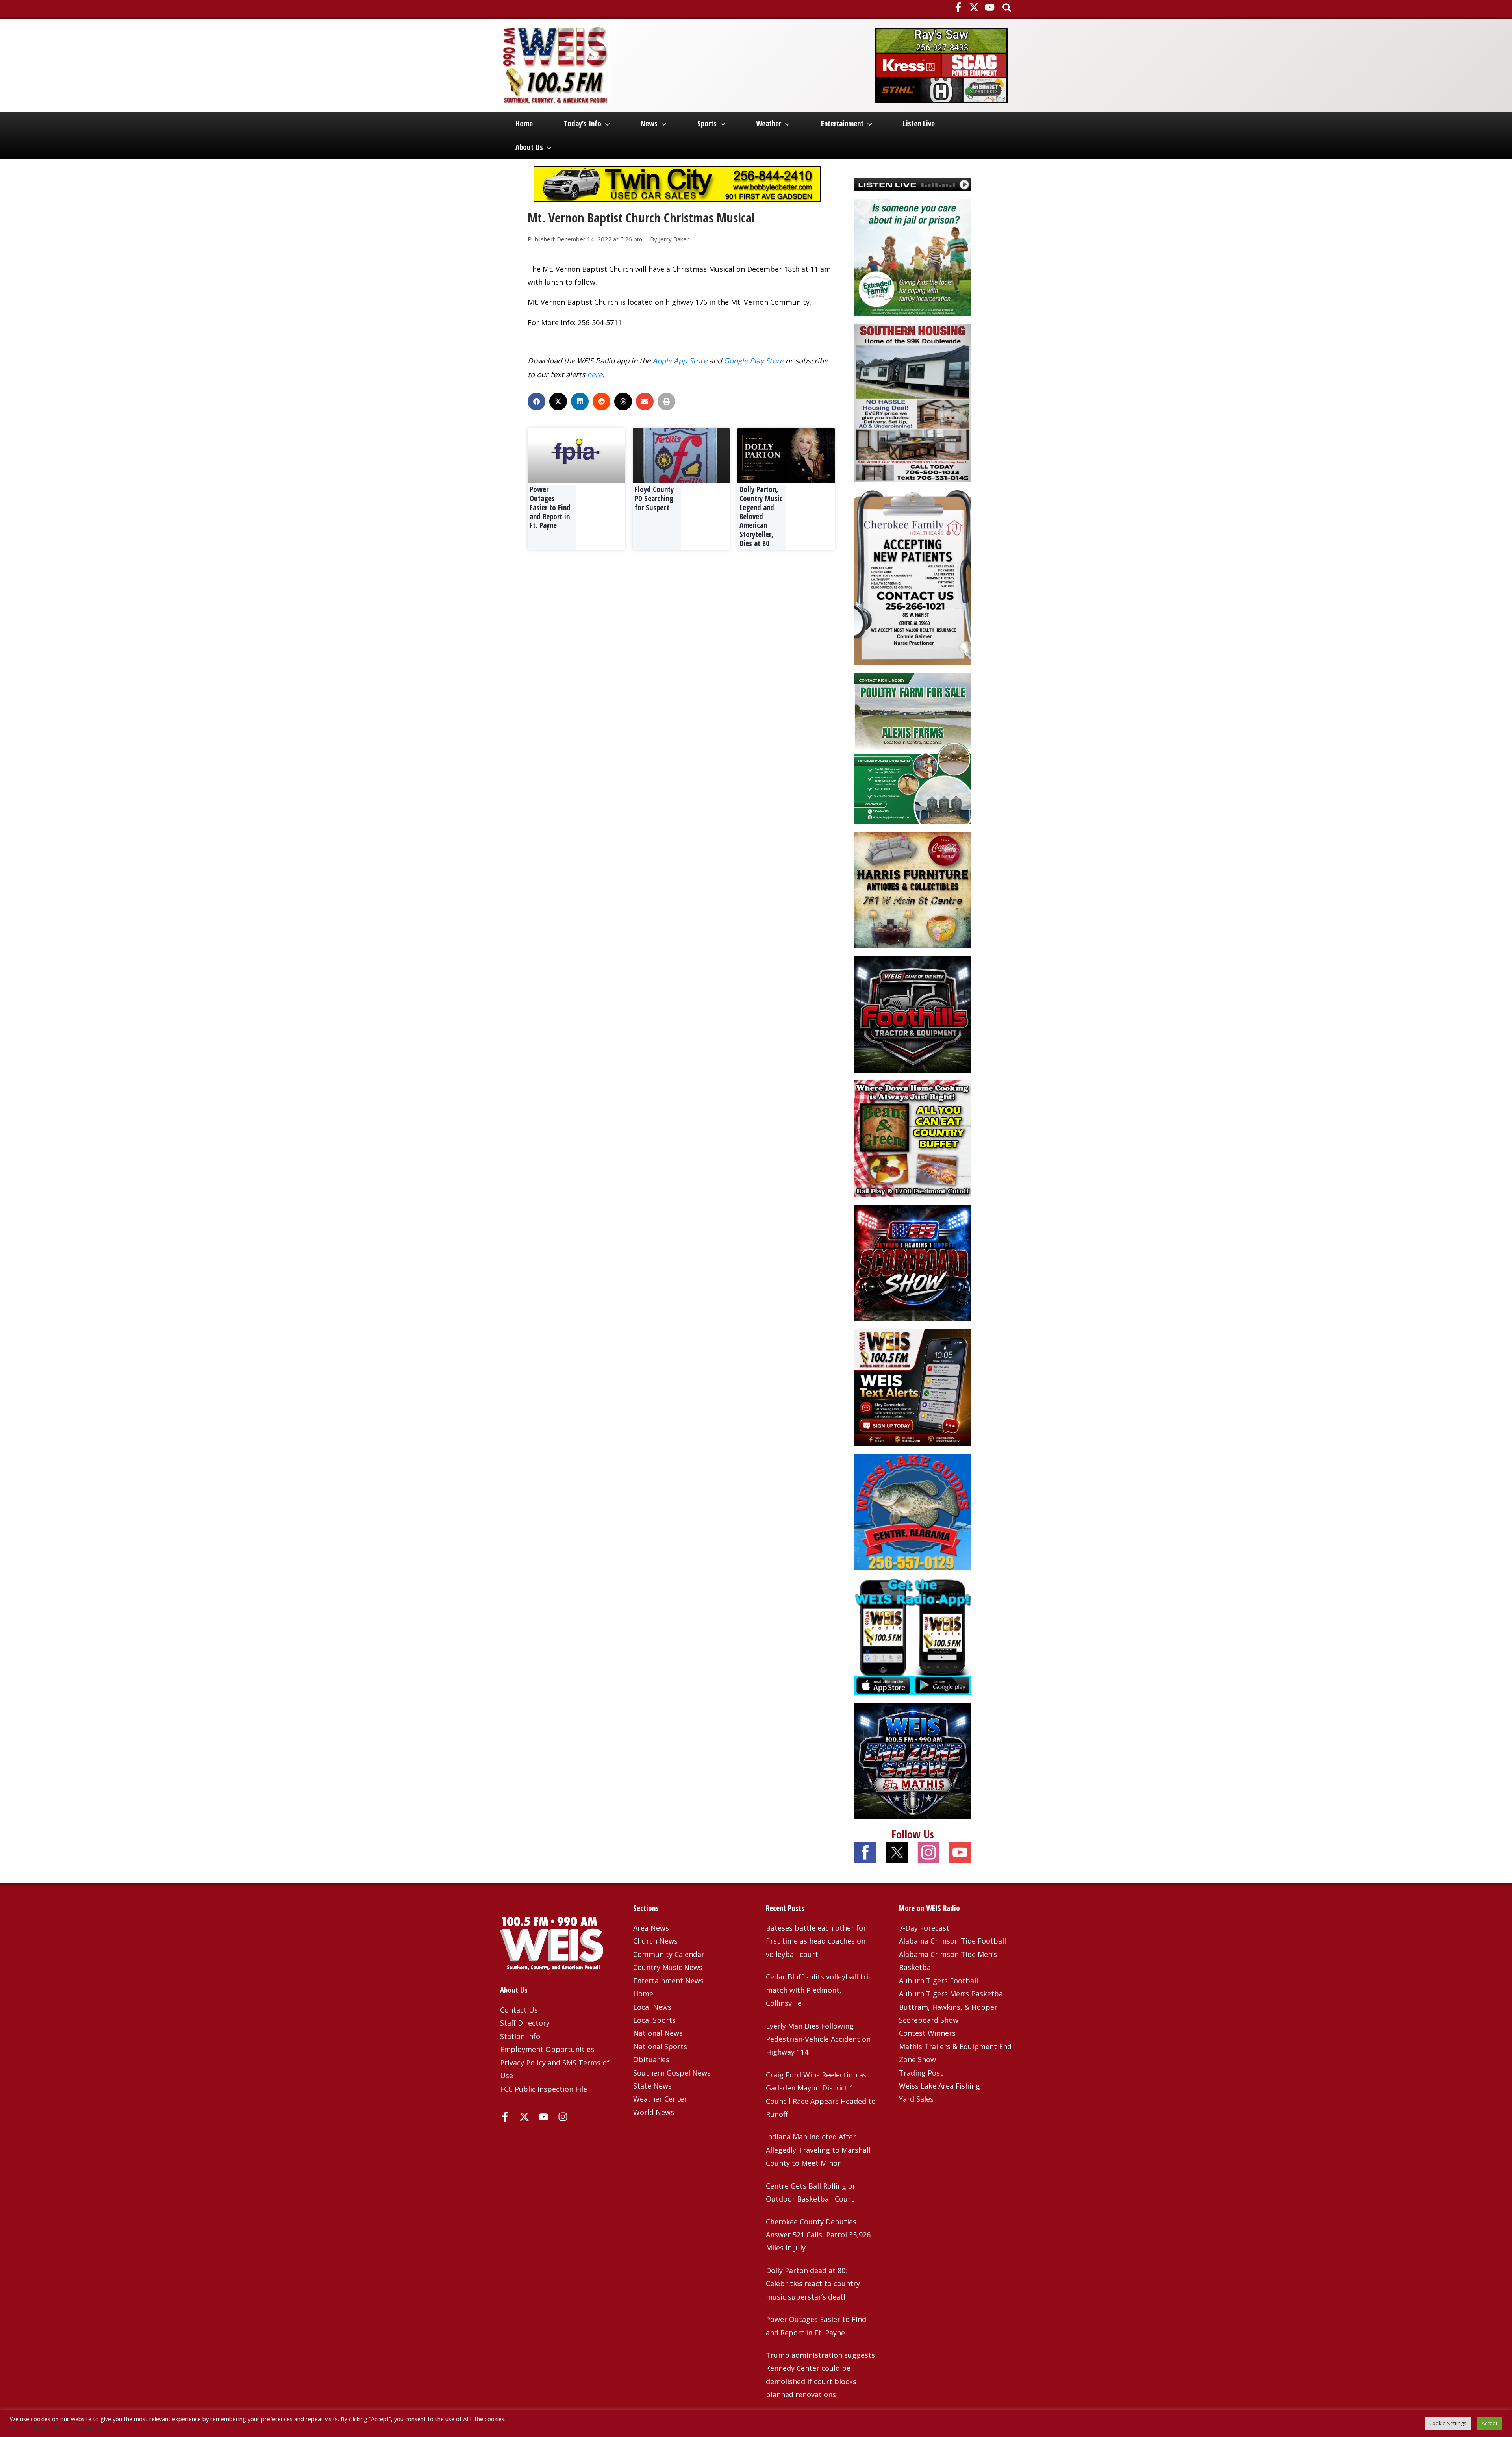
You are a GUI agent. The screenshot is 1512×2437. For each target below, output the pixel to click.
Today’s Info (583, 124)
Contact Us (519, 2010)
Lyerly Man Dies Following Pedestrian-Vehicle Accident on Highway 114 (818, 2039)
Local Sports (654, 2020)
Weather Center (660, 2099)
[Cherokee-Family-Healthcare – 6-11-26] (913, 577)
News (649, 124)
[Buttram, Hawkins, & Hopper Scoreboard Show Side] (913, 1262)
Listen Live (919, 124)
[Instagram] (563, 2117)
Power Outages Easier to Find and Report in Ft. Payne (550, 507)
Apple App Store (680, 360)
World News (654, 2112)
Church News (655, 1941)
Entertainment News (668, 1981)
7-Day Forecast (924, 1928)
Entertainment (842, 124)
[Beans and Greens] (913, 1138)
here (595, 374)
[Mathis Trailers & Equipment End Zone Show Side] (913, 1760)
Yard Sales (916, 2099)
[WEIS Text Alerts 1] (913, 1387)
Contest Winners (927, 2033)
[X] (974, 7)
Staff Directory (525, 2023)
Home (524, 124)
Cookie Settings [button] (1448, 2423)
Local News (652, 2007)
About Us (529, 147)
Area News (651, 1928)
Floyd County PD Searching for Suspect (654, 499)
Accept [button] (1490, 2423)
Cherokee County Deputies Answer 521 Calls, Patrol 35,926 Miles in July (818, 2235)
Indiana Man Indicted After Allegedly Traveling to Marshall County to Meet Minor (818, 2150)
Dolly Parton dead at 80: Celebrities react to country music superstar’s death (813, 2284)
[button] (1007, 8)
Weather (769, 124)
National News (658, 2033)
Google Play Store (754, 360)
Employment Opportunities (547, 2049)
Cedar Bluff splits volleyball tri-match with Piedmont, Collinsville (818, 1990)
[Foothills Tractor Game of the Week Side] (913, 1014)
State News (652, 2086)
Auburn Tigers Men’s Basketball (953, 1994)
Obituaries (651, 2059)
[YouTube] (990, 7)
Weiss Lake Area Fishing (939, 2086)
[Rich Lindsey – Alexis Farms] (913, 747)
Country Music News (668, 1967)
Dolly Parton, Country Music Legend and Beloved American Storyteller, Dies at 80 (761, 516)
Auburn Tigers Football (939, 1981)
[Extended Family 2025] (913, 256)
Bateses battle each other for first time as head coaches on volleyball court (816, 1941)
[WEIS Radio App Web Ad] (913, 1636)
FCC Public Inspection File (544, 2089)
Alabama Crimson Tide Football (952, 1941)
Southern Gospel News (672, 2073)
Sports (707, 124)
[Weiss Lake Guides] (913, 1511)
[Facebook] (958, 7)
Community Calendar (669, 1954)
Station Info (520, 2036)
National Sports (660, 2046)
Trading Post (921, 2073)
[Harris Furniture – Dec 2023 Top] (913, 889)
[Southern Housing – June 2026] (913, 402)
